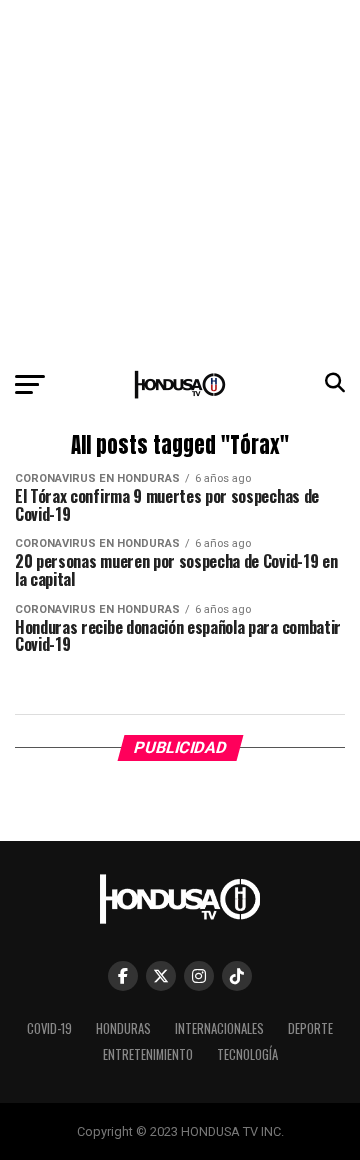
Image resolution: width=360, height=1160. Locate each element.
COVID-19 (49, 1028)
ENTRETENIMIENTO (148, 1054)
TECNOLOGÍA (247, 1054)
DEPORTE (310, 1028)
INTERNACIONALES (219, 1028)
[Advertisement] (180, 180)
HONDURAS (123, 1028)
